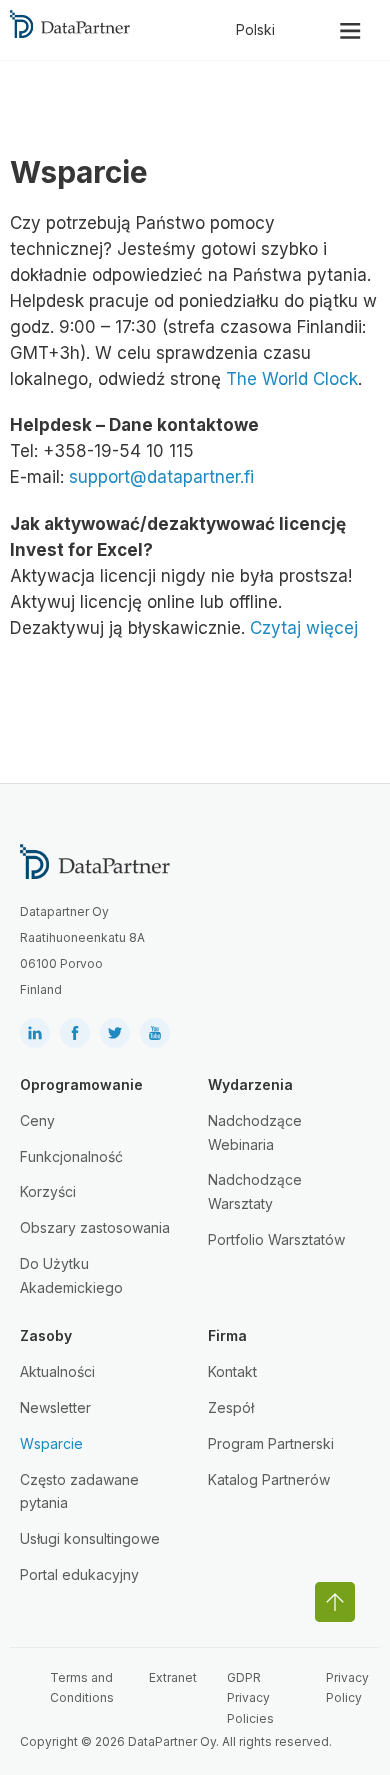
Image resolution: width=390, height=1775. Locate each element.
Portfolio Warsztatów (276, 1239)
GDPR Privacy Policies (250, 1698)
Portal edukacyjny (79, 1574)
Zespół (231, 1407)
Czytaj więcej (304, 628)
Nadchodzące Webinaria (255, 1132)
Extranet (173, 1677)
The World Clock (292, 379)
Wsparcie (51, 1443)
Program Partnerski (271, 1443)
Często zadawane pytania (79, 1491)
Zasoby (46, 1335)
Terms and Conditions (82, 1687)
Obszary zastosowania (95, 1227)
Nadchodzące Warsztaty (255, 1191)
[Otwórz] (350, 30)
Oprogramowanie (81, 1084)
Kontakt (232, 1371)
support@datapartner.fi (161, 477)
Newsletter (55, 1407)
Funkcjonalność (71, 1156)
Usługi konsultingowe (90, 1538)
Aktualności (57, 1371)
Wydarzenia (250, 1084)
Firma (227, 1335)
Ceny (37, 1120)
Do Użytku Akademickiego (71, 1275)
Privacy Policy (347, 1687)
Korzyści (48, 1191)
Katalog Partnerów (269, 1479)
